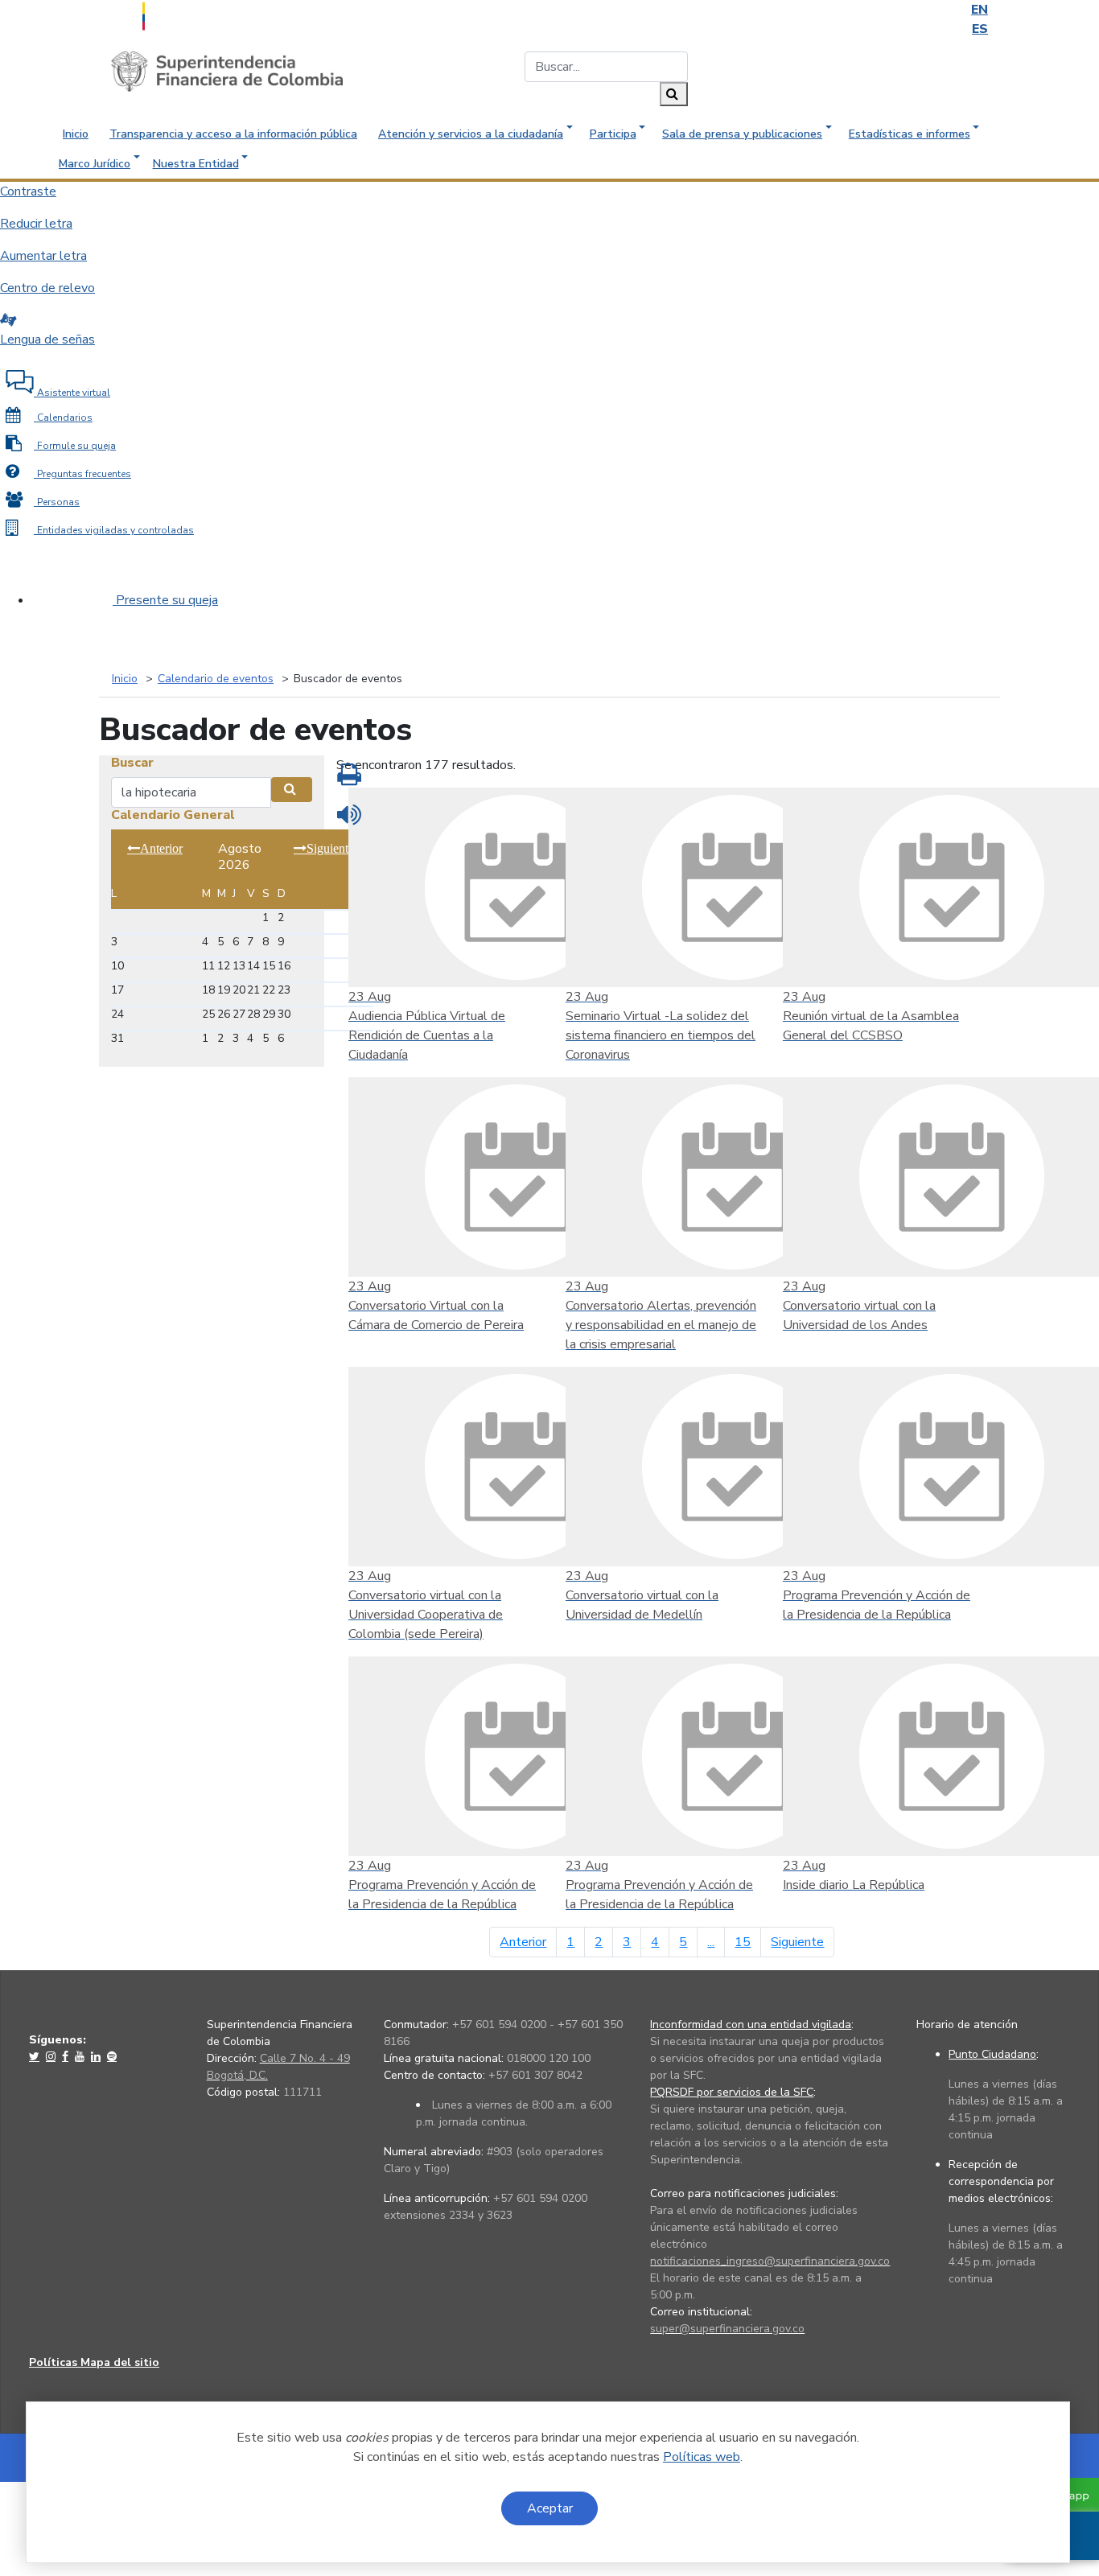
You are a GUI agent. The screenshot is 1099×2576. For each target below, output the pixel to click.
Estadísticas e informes (910, 134)
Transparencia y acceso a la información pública (233, 134)
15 (743, 1942)
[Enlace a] (36, 2056)
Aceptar (550, 2508)
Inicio (76, 134)
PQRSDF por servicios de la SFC (732, 2092)
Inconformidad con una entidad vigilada (751, 2025)
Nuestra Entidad (196, 164)
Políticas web (702, 2457)
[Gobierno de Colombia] (183, 14)
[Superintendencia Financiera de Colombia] (227, 71)
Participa (613, 134)
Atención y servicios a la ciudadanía (471, 134)
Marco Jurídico (95, 164)
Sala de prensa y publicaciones (742, 134)
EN (980, 10)
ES (980, 29)
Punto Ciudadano (992, 2054)
